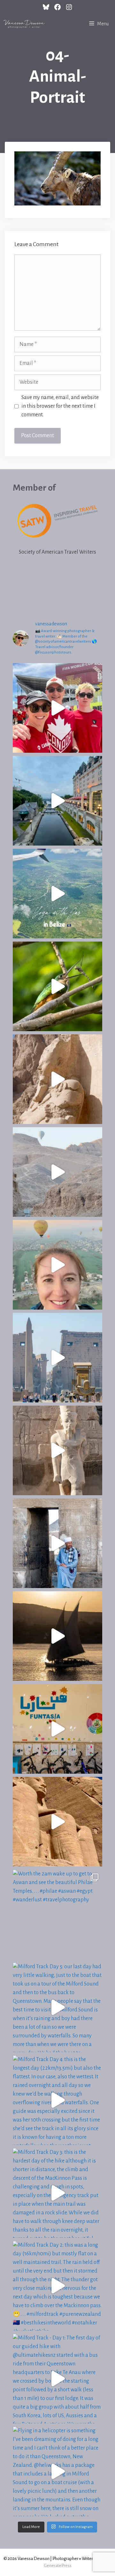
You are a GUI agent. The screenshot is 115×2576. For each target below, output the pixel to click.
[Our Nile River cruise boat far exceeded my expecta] (57, 1636)
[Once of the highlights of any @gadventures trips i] (57, 1729)
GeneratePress (58, 2566)
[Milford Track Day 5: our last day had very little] (57, 2007)
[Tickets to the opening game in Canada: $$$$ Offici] (57, 708)
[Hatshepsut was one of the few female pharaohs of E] (57, 1079)
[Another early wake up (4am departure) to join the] (57, 1822)
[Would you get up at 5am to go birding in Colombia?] (57, 986)
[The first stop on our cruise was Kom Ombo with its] (57, 1543)
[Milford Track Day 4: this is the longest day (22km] (57, 2100)
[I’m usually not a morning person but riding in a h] (57, 1265)
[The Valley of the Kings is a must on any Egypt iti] (57, 1172)
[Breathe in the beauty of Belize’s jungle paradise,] (57, 894)
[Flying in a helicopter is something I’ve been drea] (57, 2471)
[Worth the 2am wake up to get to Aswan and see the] (57, 1914)
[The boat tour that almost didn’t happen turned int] (57, 801)
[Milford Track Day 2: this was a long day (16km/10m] (57, 2286)
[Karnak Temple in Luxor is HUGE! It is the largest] (57, 1450)
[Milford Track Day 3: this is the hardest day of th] (57, 2193)
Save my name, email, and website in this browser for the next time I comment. (60, 406)
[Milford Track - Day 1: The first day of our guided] (57, 2379)
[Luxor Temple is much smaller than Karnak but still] (57, 1358)
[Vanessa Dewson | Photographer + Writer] (24, 24)
